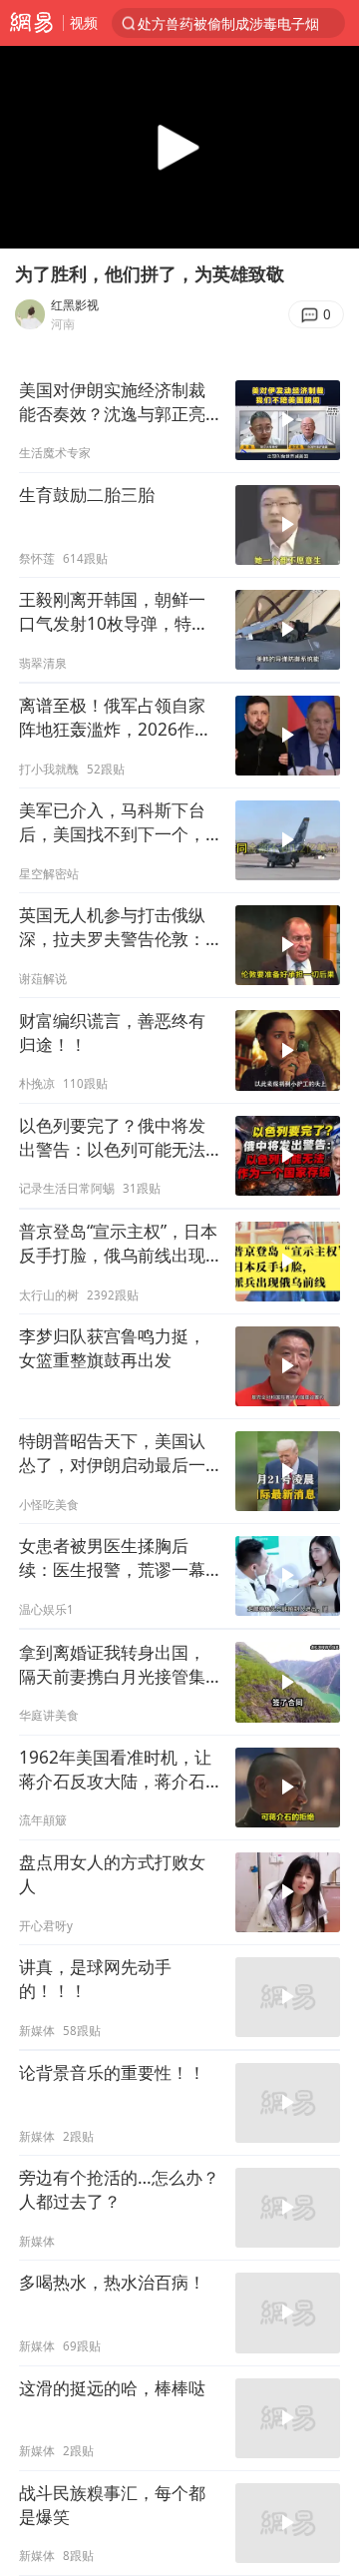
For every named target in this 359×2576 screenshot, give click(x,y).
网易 (31, 23)
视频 (84, 22)
